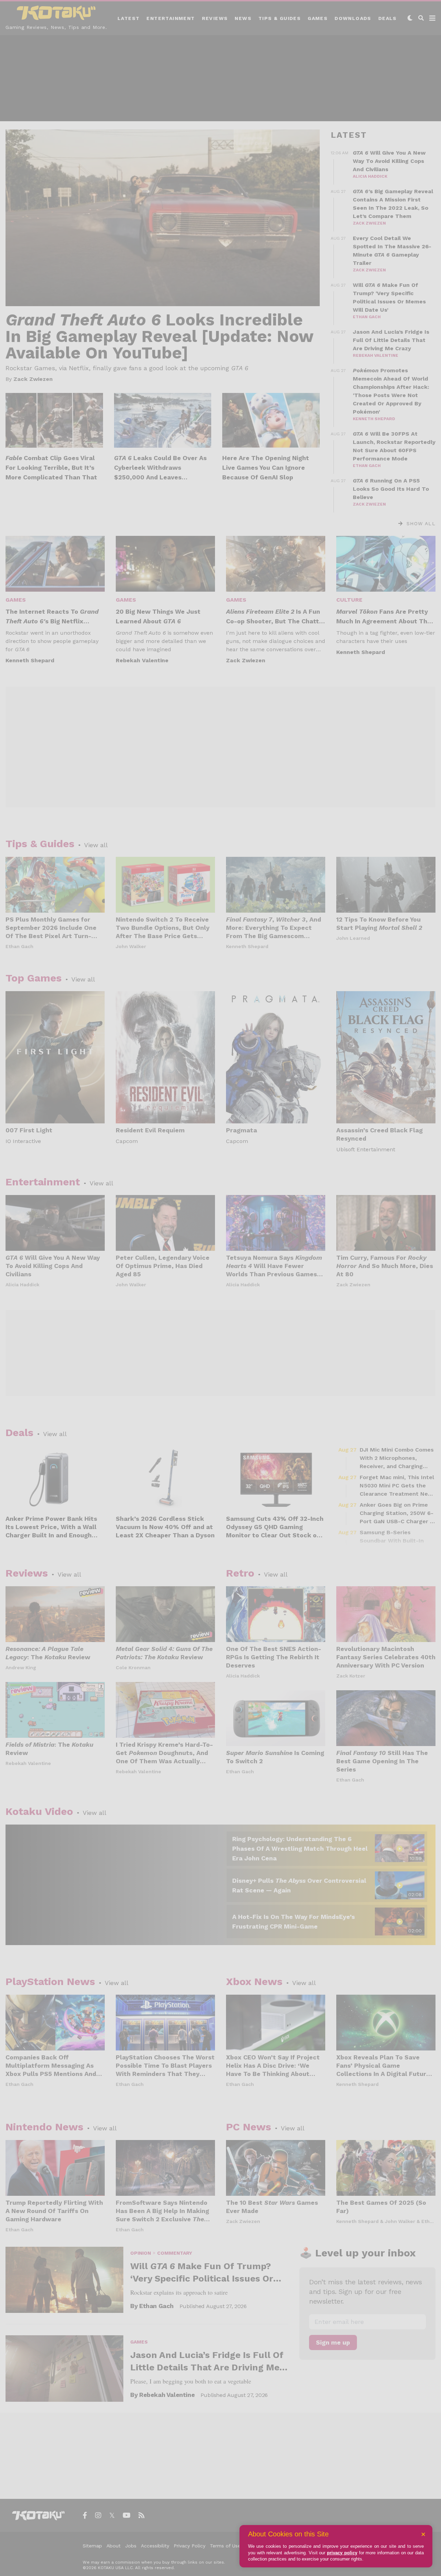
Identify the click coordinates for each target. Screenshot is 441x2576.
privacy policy (342, 2553)
